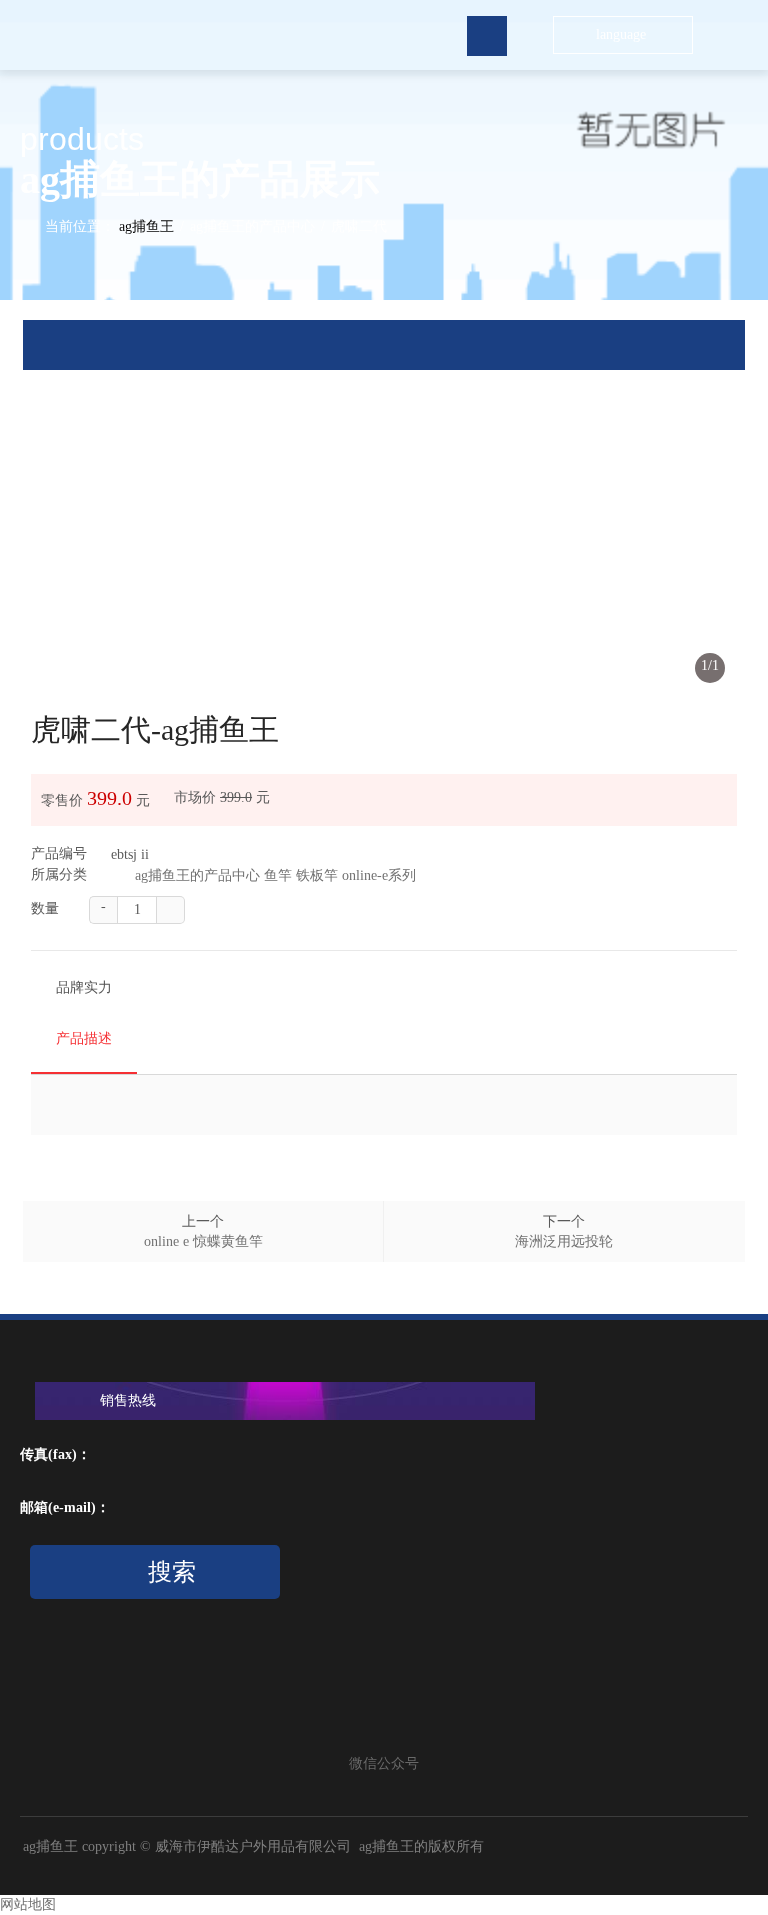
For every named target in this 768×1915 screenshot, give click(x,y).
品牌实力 (84, 987)
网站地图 (28, 1904)
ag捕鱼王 (146, 226)
